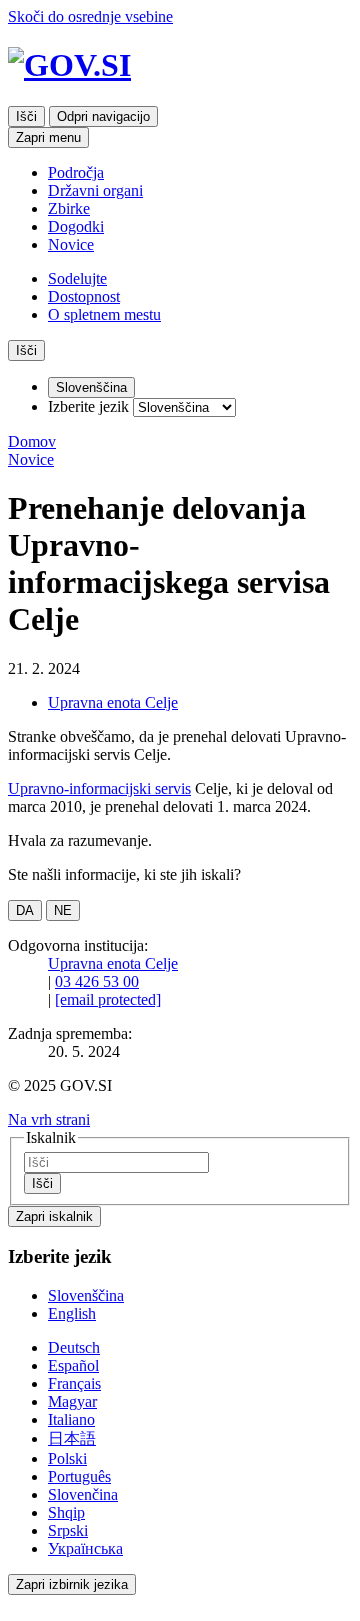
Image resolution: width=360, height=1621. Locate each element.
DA (25, 910)
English (72, 1313)
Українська (85, 1548)
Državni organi (95, 190)
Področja (76, 172)
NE (63, 910)
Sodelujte (77, 278)
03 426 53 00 (97, 981)
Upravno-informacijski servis (99, 788)
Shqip (66, 1512)
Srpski (68, 1530)
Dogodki (76, 226)
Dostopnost (84, 296)
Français (74, 1383)
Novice (71, 244)
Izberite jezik (88, 406)
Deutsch (74, 1347)
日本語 (72, 1438)
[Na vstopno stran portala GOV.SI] (180, 65)
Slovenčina (83, 1494)
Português (79, 1476)
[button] (49, 1119)
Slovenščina (86, 1295)
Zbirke (69, 208)
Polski (67, 1458)
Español (73, 1365)
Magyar (72, 1401)
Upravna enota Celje (113, 702)
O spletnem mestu (104, 314)
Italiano (71, 1419)
